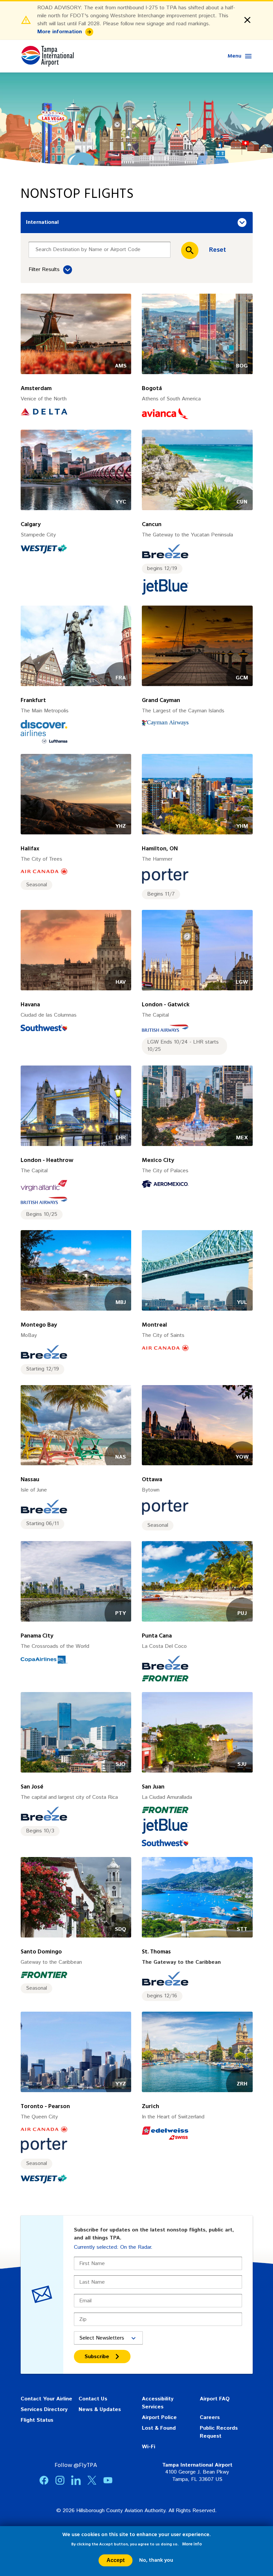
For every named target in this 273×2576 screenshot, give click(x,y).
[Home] (47, 56)
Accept (116, 2560)
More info (192, 2544)
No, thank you (156, 2560)
